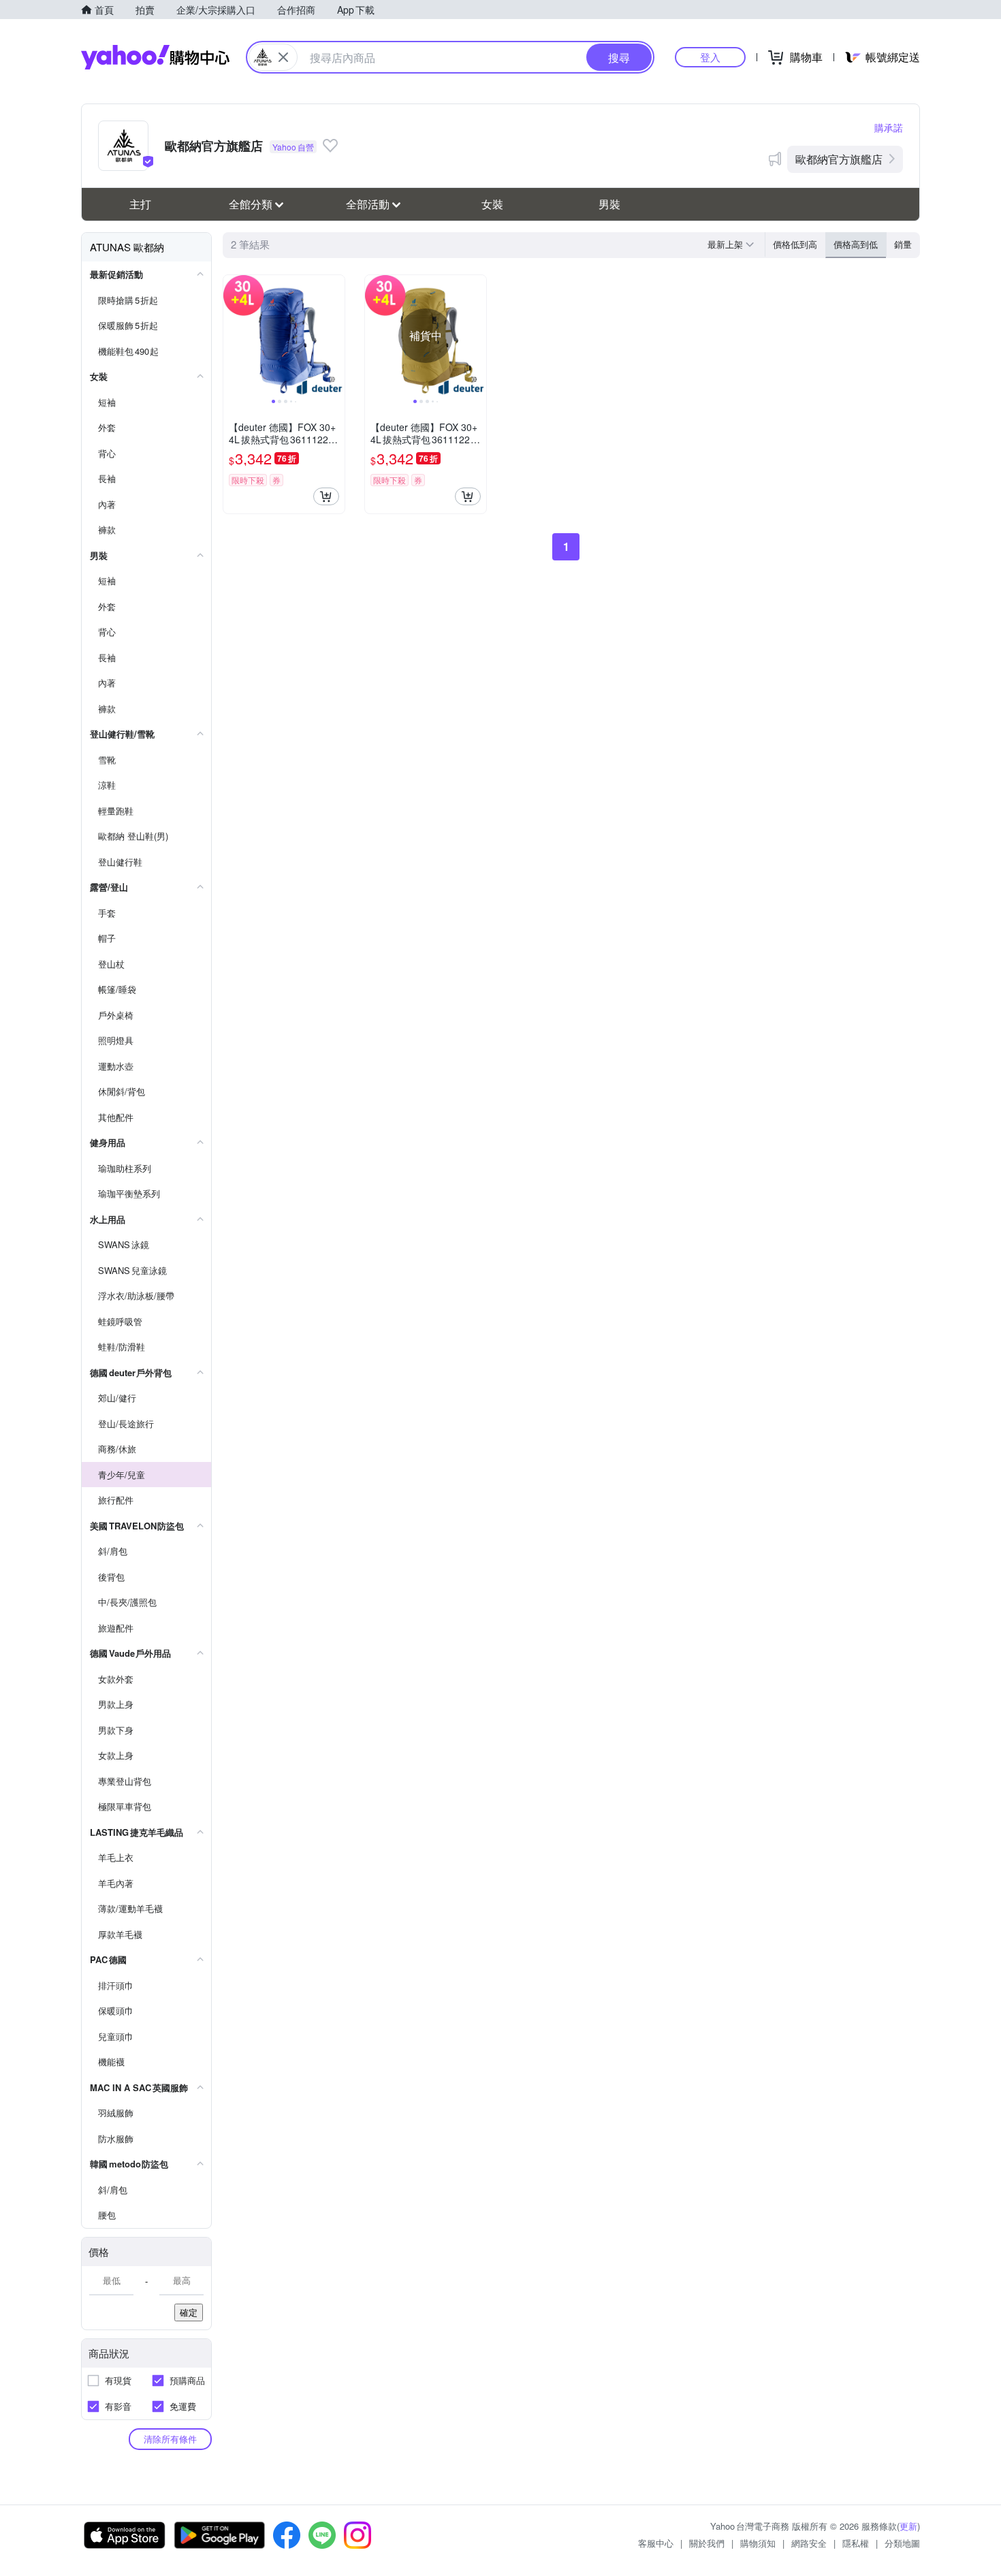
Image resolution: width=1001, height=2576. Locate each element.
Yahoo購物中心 (155, 57)
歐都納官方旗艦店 (839, 159)
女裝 (492, 204)
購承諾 (889, 127)
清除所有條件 (170, 2439)
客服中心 (656, 2543)
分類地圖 (902, 2543)
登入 (710, 57)
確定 (189, 2312)
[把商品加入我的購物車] (326, 496)
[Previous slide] (232, 336)
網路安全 (809, 2543)
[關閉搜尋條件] (283, 57)
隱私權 (856, 2543)
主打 (140, 204)
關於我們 (707, 2543)
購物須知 (758, 2543)
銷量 (903, 244)
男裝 (609, 204)
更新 (908, 2526)
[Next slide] (336, 336)
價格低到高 (795, 244)
